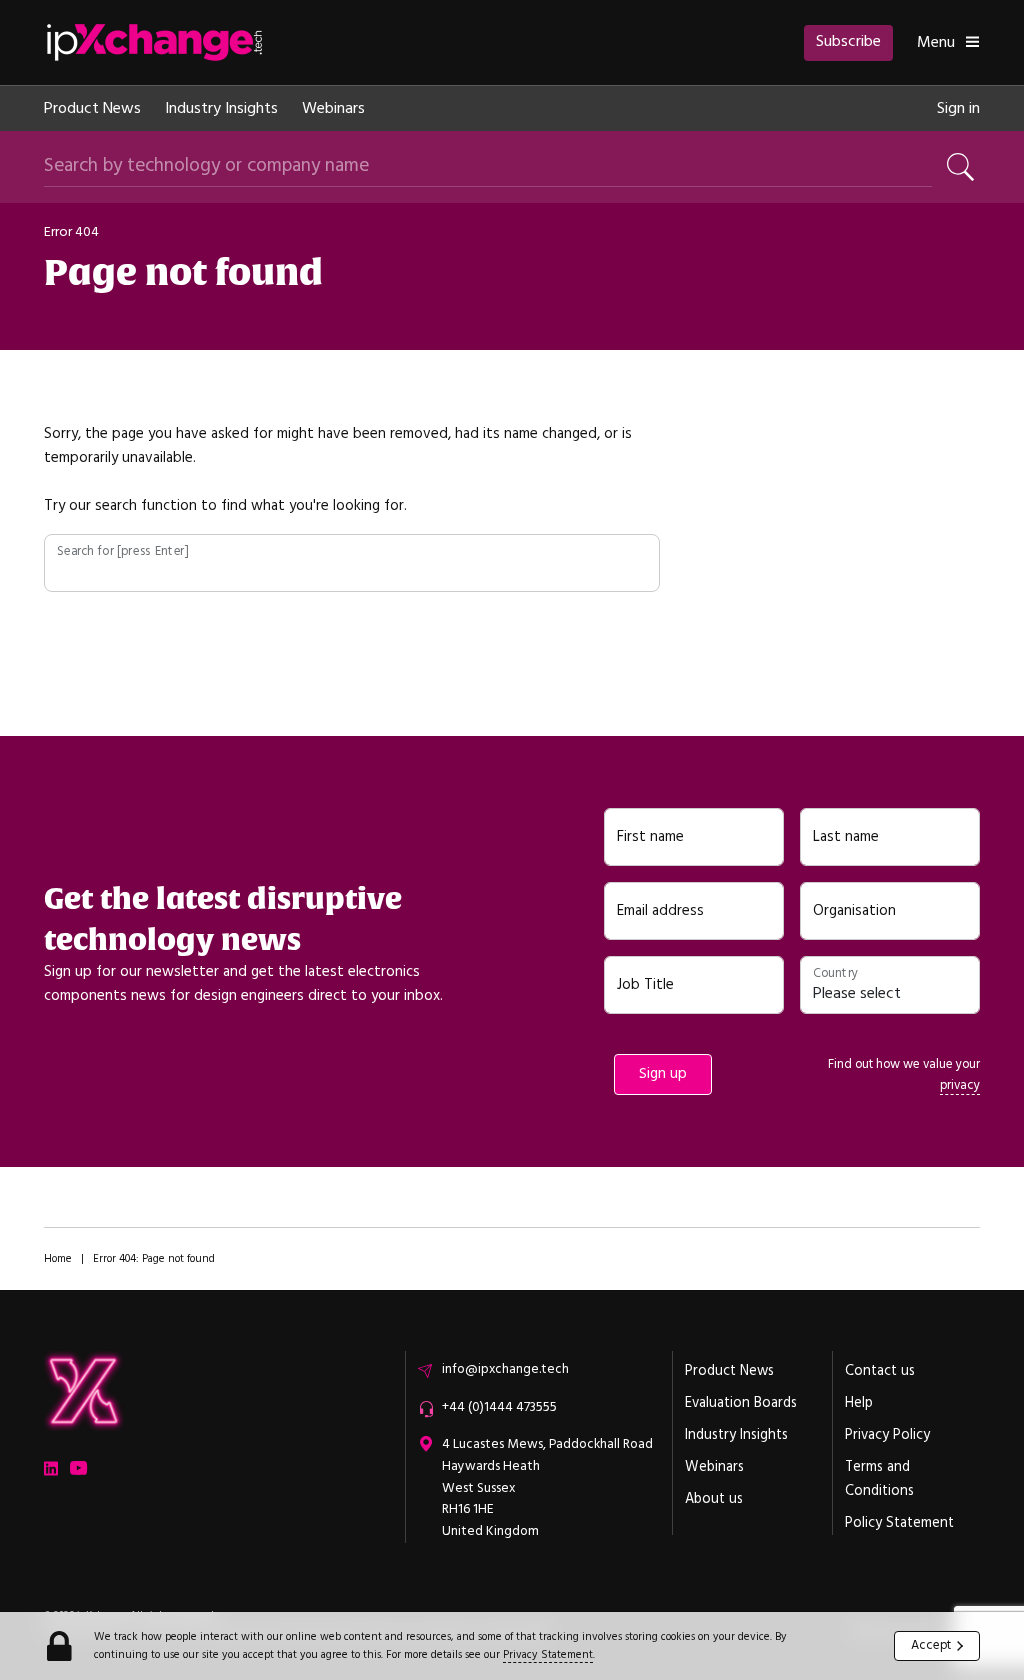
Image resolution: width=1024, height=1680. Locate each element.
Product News (92, 108)
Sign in (958, 108)
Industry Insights (221, 108)
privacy (960, 1085)
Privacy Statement (548, 1654)
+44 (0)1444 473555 (499, 1407)
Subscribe (848, 41)
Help (859, 1403)
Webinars (333, 108)
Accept (931, 1645)
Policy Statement (899, 1523)
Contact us (880, 1371)
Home (58, 1258)
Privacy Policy (887, 1435)
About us (714, 1499)
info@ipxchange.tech (505, 1369)
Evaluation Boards (741, 1403)
